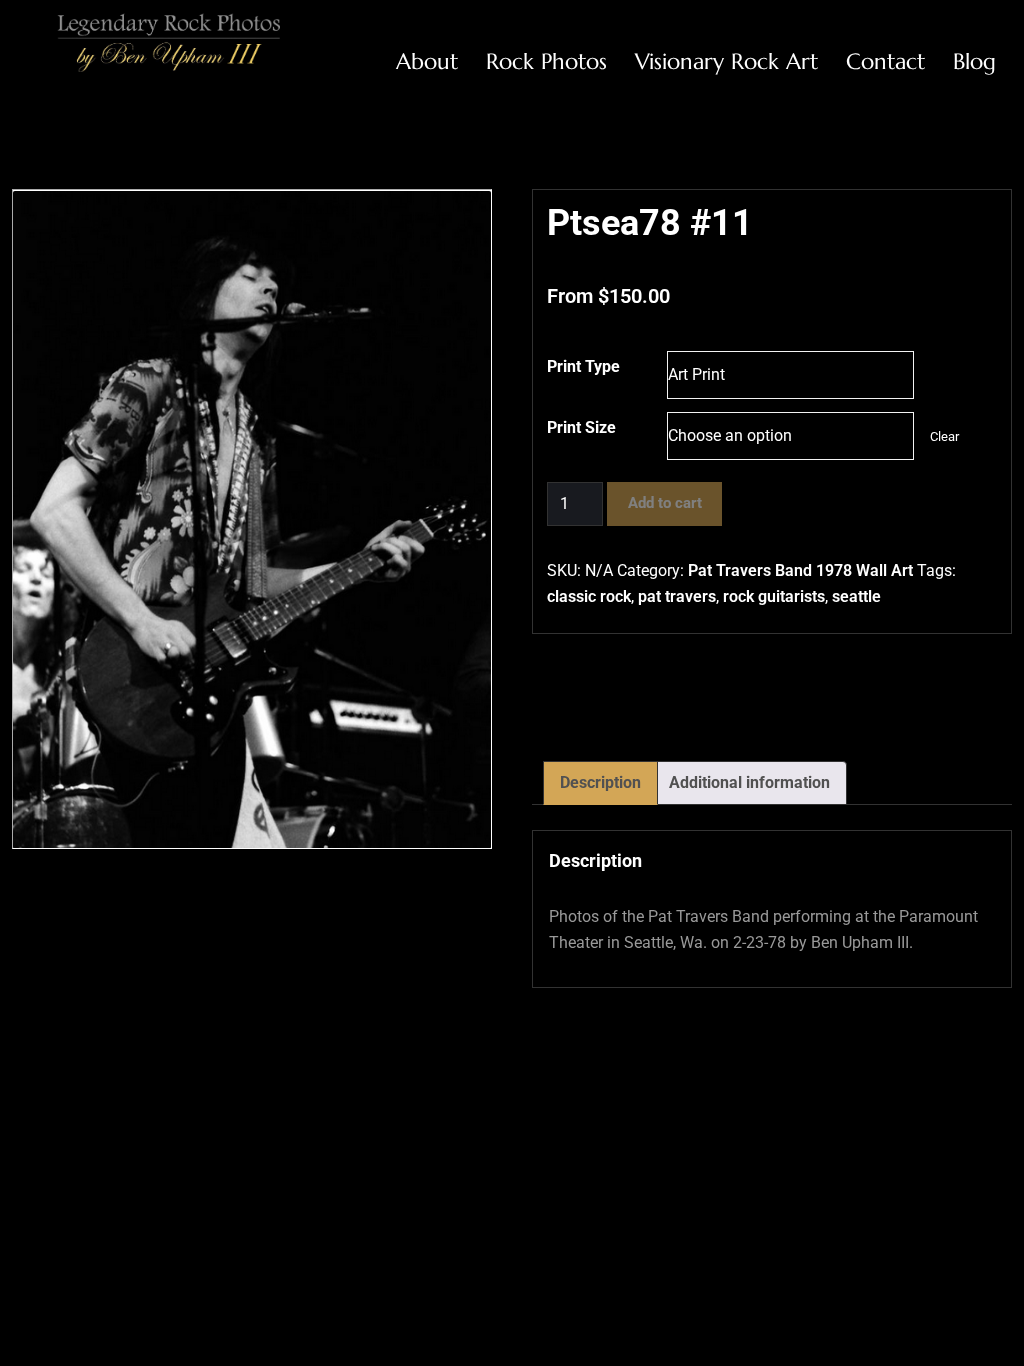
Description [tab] (600, 782)
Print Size (581, 427)
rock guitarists (774, 596)
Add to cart (665, 503)
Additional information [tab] (749, 782)
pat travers (677, 596)
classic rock (589, 596)
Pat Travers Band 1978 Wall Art (800, 570)
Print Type (583, 366)
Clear (944, 436)
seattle (856, 596)
